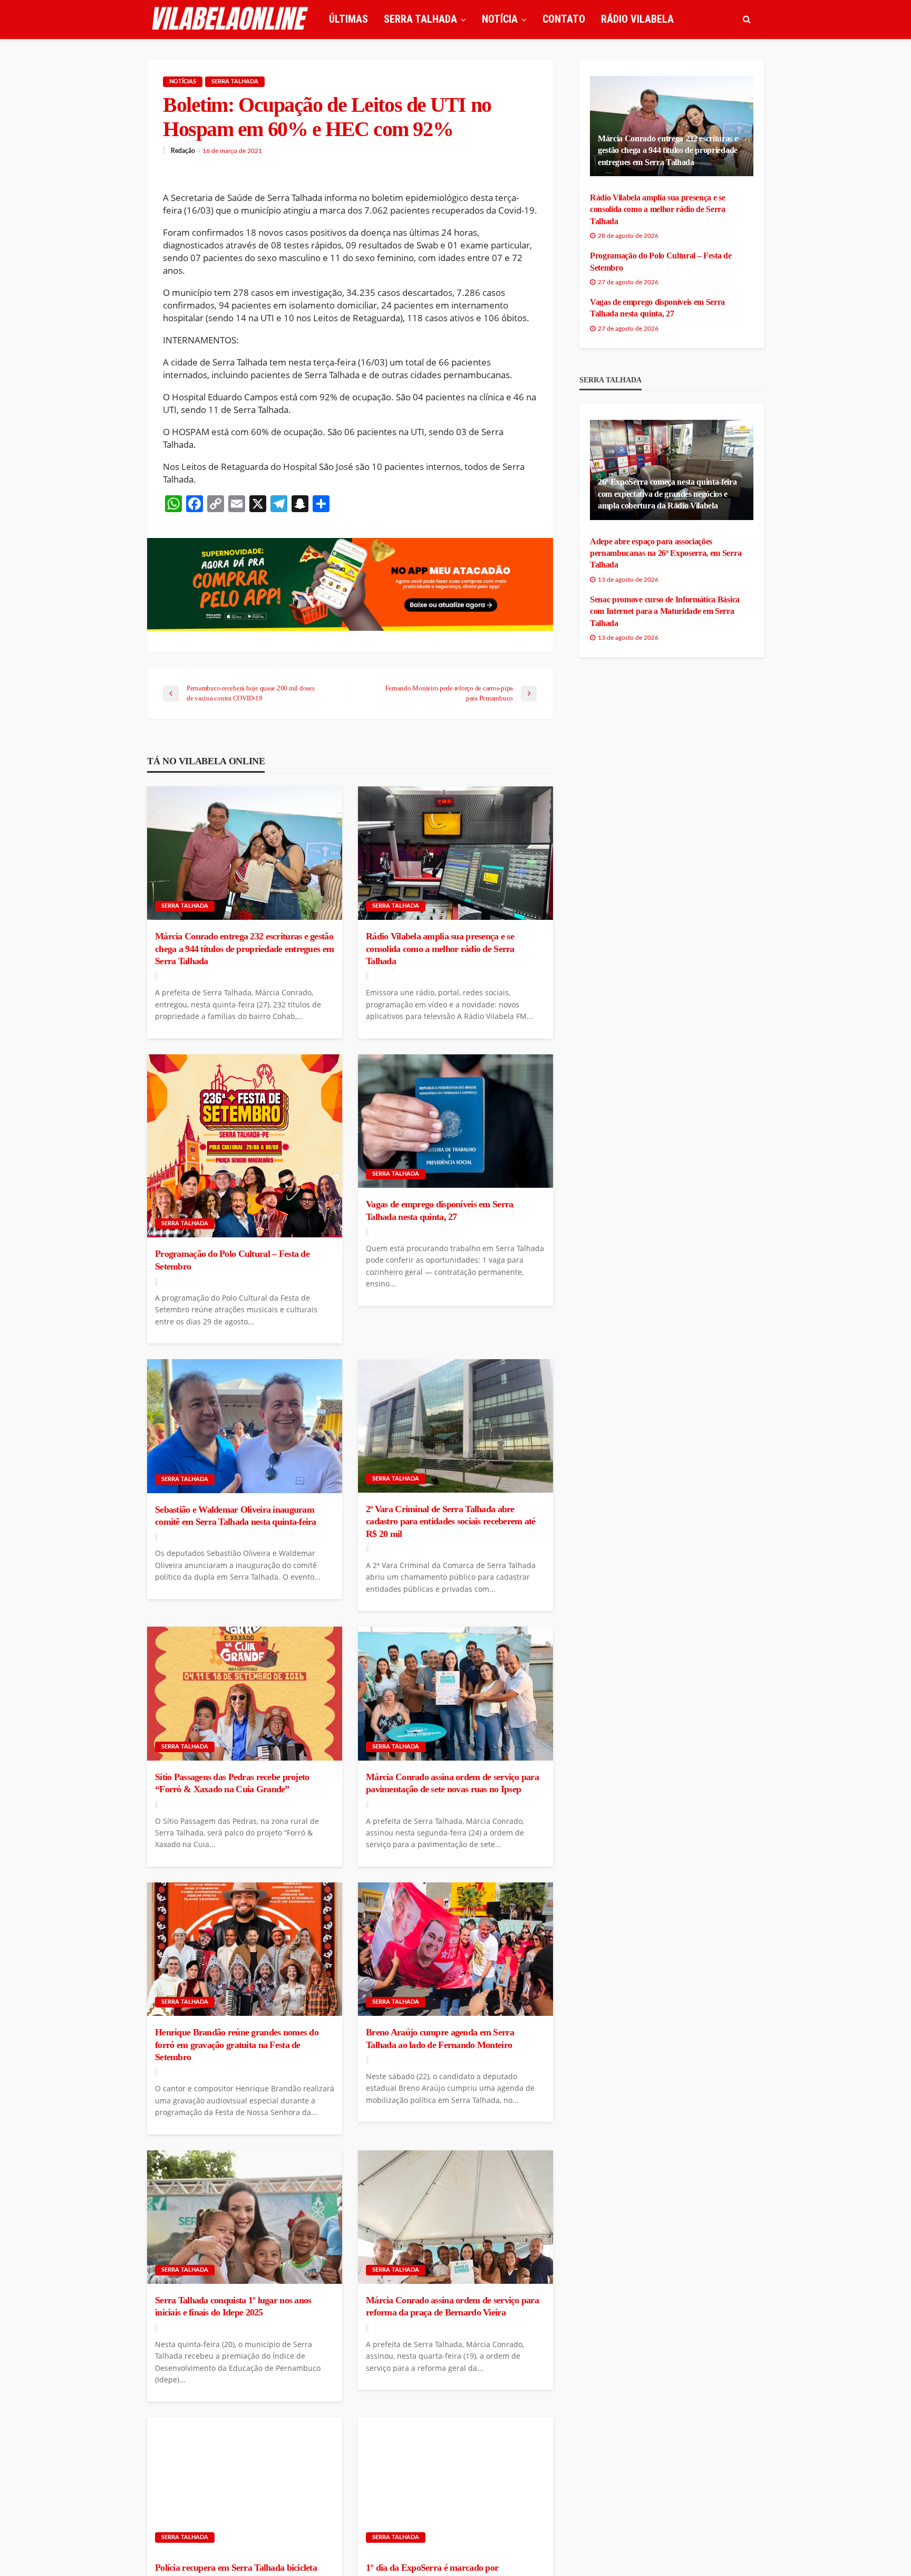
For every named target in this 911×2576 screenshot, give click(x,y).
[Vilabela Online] (231, 19)
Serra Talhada (235, 81)
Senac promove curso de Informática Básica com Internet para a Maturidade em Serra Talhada (665, 611)
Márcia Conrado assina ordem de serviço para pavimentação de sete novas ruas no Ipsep (452, 1783)
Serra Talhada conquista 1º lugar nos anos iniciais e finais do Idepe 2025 (233, 2306)
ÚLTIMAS (348, 19)
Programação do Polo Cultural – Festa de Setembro (232, 1260)
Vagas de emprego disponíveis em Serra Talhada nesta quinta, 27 (439, 1210)
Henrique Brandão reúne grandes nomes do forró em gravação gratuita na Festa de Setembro (237, 2045)
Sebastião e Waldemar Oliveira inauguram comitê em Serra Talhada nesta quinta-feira (236, 1516)
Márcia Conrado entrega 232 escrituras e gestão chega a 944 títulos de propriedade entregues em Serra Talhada (244, 949)
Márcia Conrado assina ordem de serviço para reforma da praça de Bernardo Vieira (452, 2306)
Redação (183, 151)
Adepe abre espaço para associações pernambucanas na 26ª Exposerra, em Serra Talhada (666, 553)
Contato (564, 19)
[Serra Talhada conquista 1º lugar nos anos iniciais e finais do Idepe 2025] (245, 2217)
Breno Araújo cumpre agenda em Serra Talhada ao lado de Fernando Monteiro (440, 2038)
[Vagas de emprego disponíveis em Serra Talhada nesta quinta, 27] (455, 1121)
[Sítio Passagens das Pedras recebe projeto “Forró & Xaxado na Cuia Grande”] (245, 1694)
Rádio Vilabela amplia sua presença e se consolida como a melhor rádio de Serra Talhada (440, 949)
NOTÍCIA (500, 19)
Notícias (183, 81)
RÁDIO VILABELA (637, 19)
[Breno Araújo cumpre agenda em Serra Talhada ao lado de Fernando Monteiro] (455, 1949)
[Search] (747, 19)
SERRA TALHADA (420, 19)
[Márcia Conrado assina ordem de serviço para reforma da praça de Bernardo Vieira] (455, 2217)
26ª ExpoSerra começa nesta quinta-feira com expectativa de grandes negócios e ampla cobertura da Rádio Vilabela (667, 494)
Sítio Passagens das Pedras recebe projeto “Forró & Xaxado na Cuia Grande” (232, 1783)
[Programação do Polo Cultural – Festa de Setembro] (245, 1146)
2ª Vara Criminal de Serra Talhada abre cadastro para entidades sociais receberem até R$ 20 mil (451, 1521)
